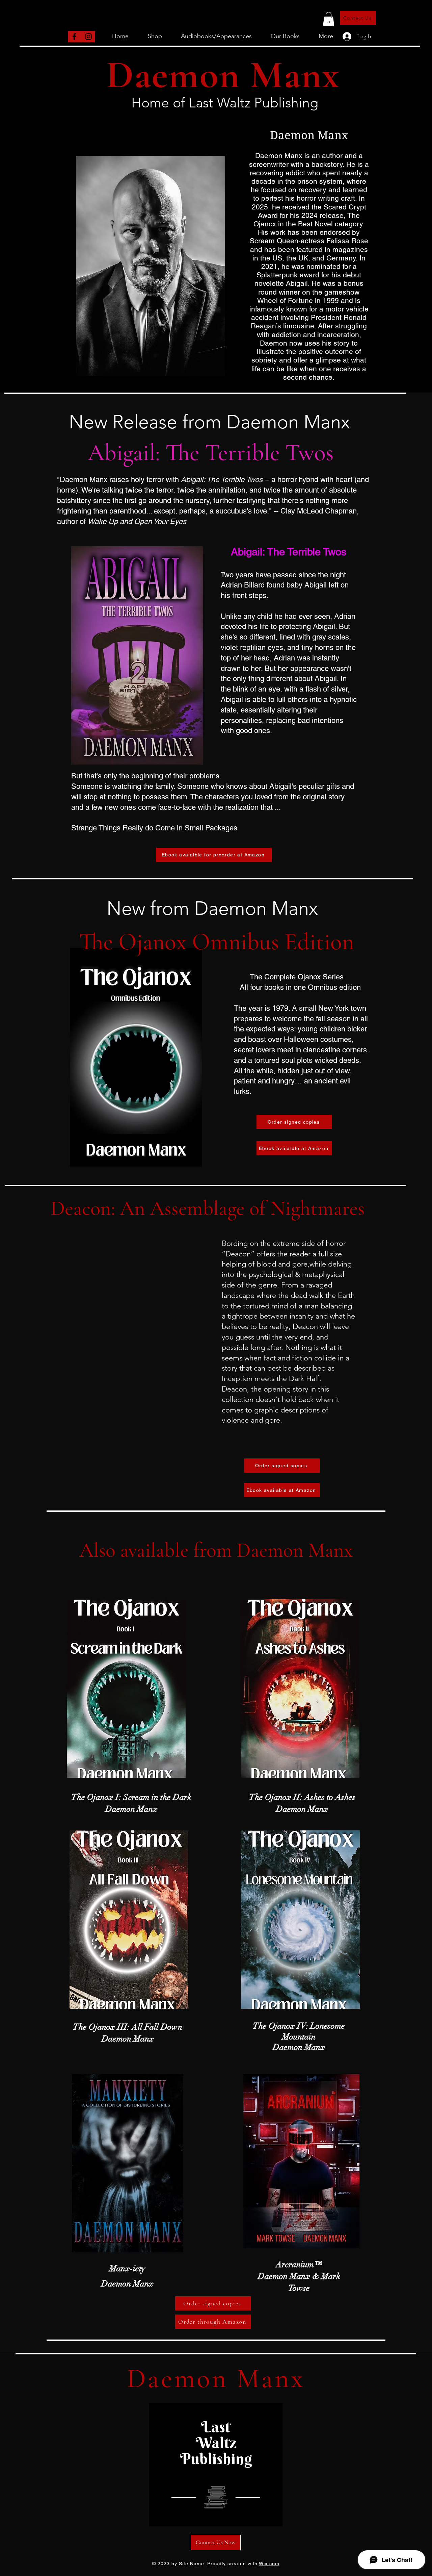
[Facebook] (74, 36)
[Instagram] (88, 36)
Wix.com (269, 2564)
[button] (329, 19)
